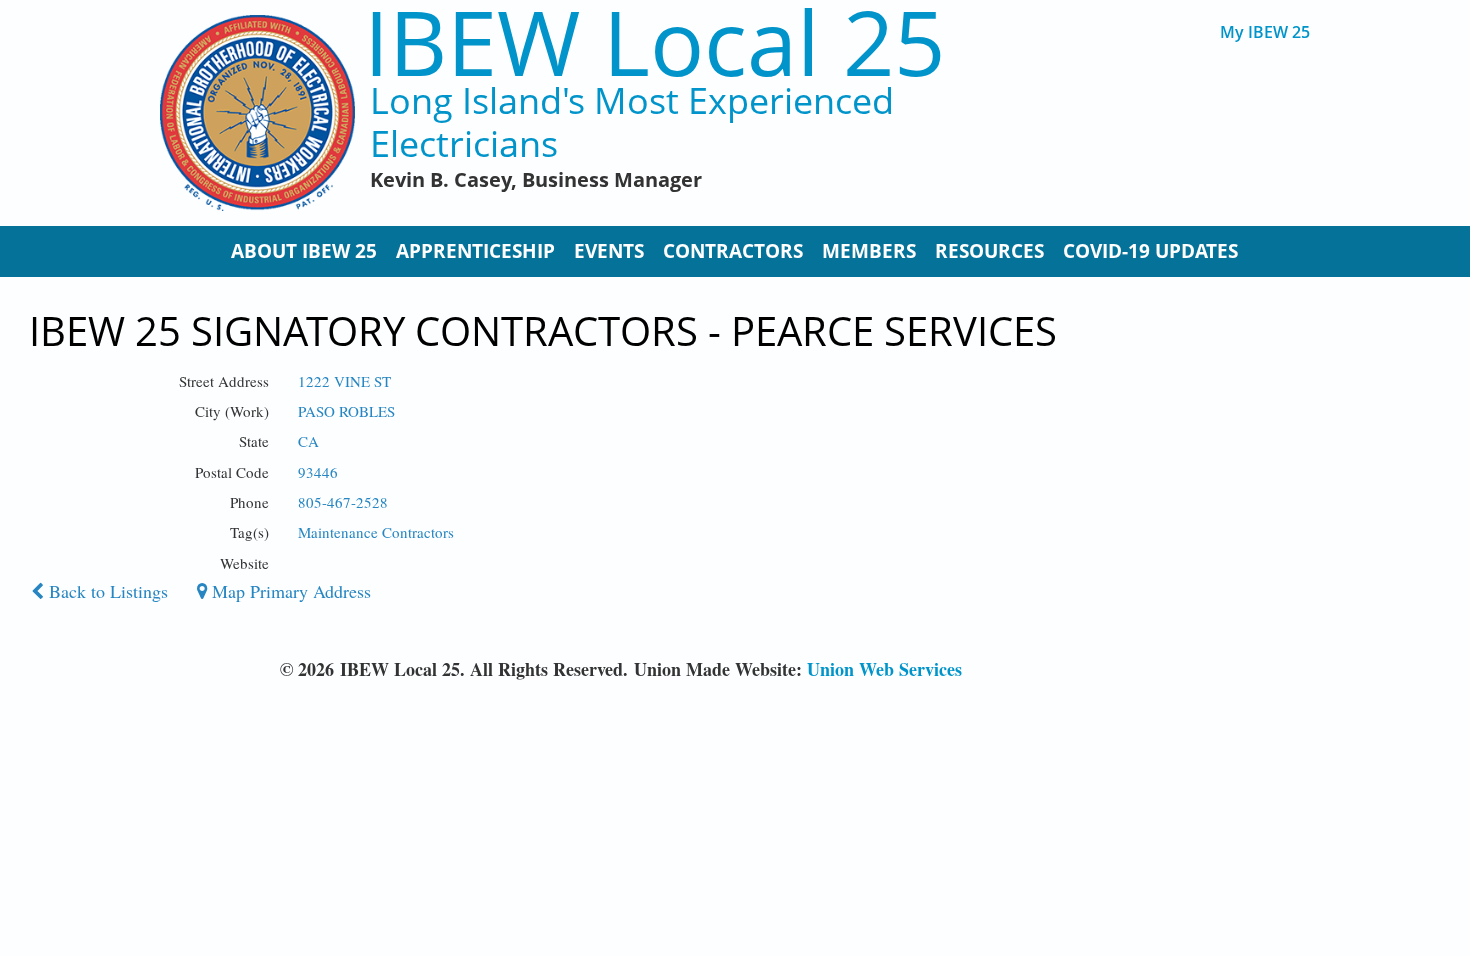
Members (869, 251)
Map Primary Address (289, 591)
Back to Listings (106, 591)
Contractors (733, 251)
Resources (989, 251)
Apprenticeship (475, 251)
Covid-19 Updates (1150, 251)
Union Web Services (884, 669)
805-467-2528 (343, 502)
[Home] (257, 113)
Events (609, 251)
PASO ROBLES (346, 411)
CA (308, 441)
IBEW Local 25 (654, 41)
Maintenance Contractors (376, 532)
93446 (318, 472)
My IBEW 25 (1265, 32)
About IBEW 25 (304, 251)
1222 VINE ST (344, 381)
